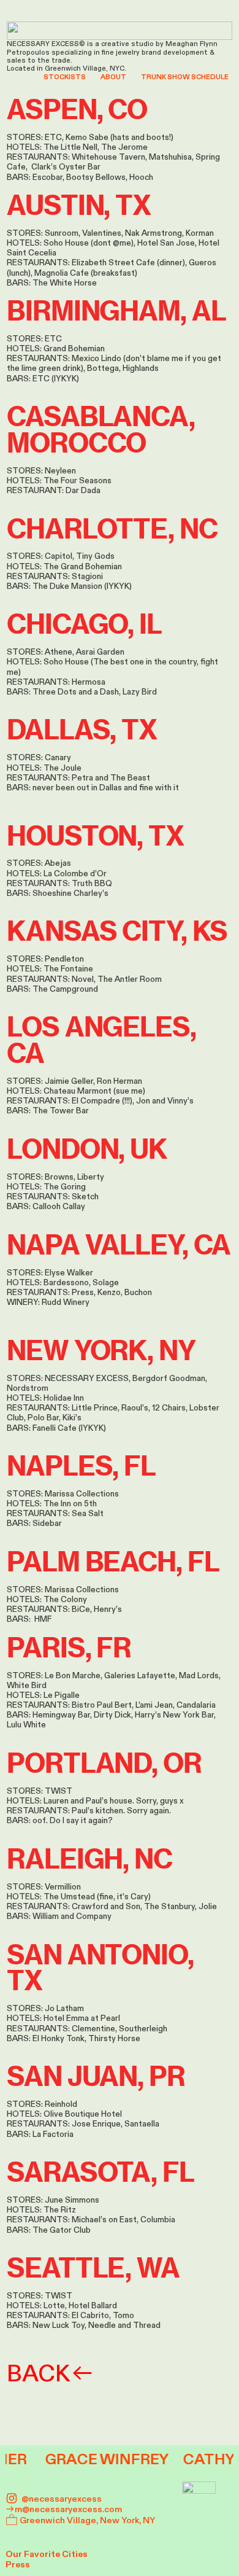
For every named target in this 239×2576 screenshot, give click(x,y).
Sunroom (62, 233)
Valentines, (103, 233)
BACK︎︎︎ (51, 2374)
